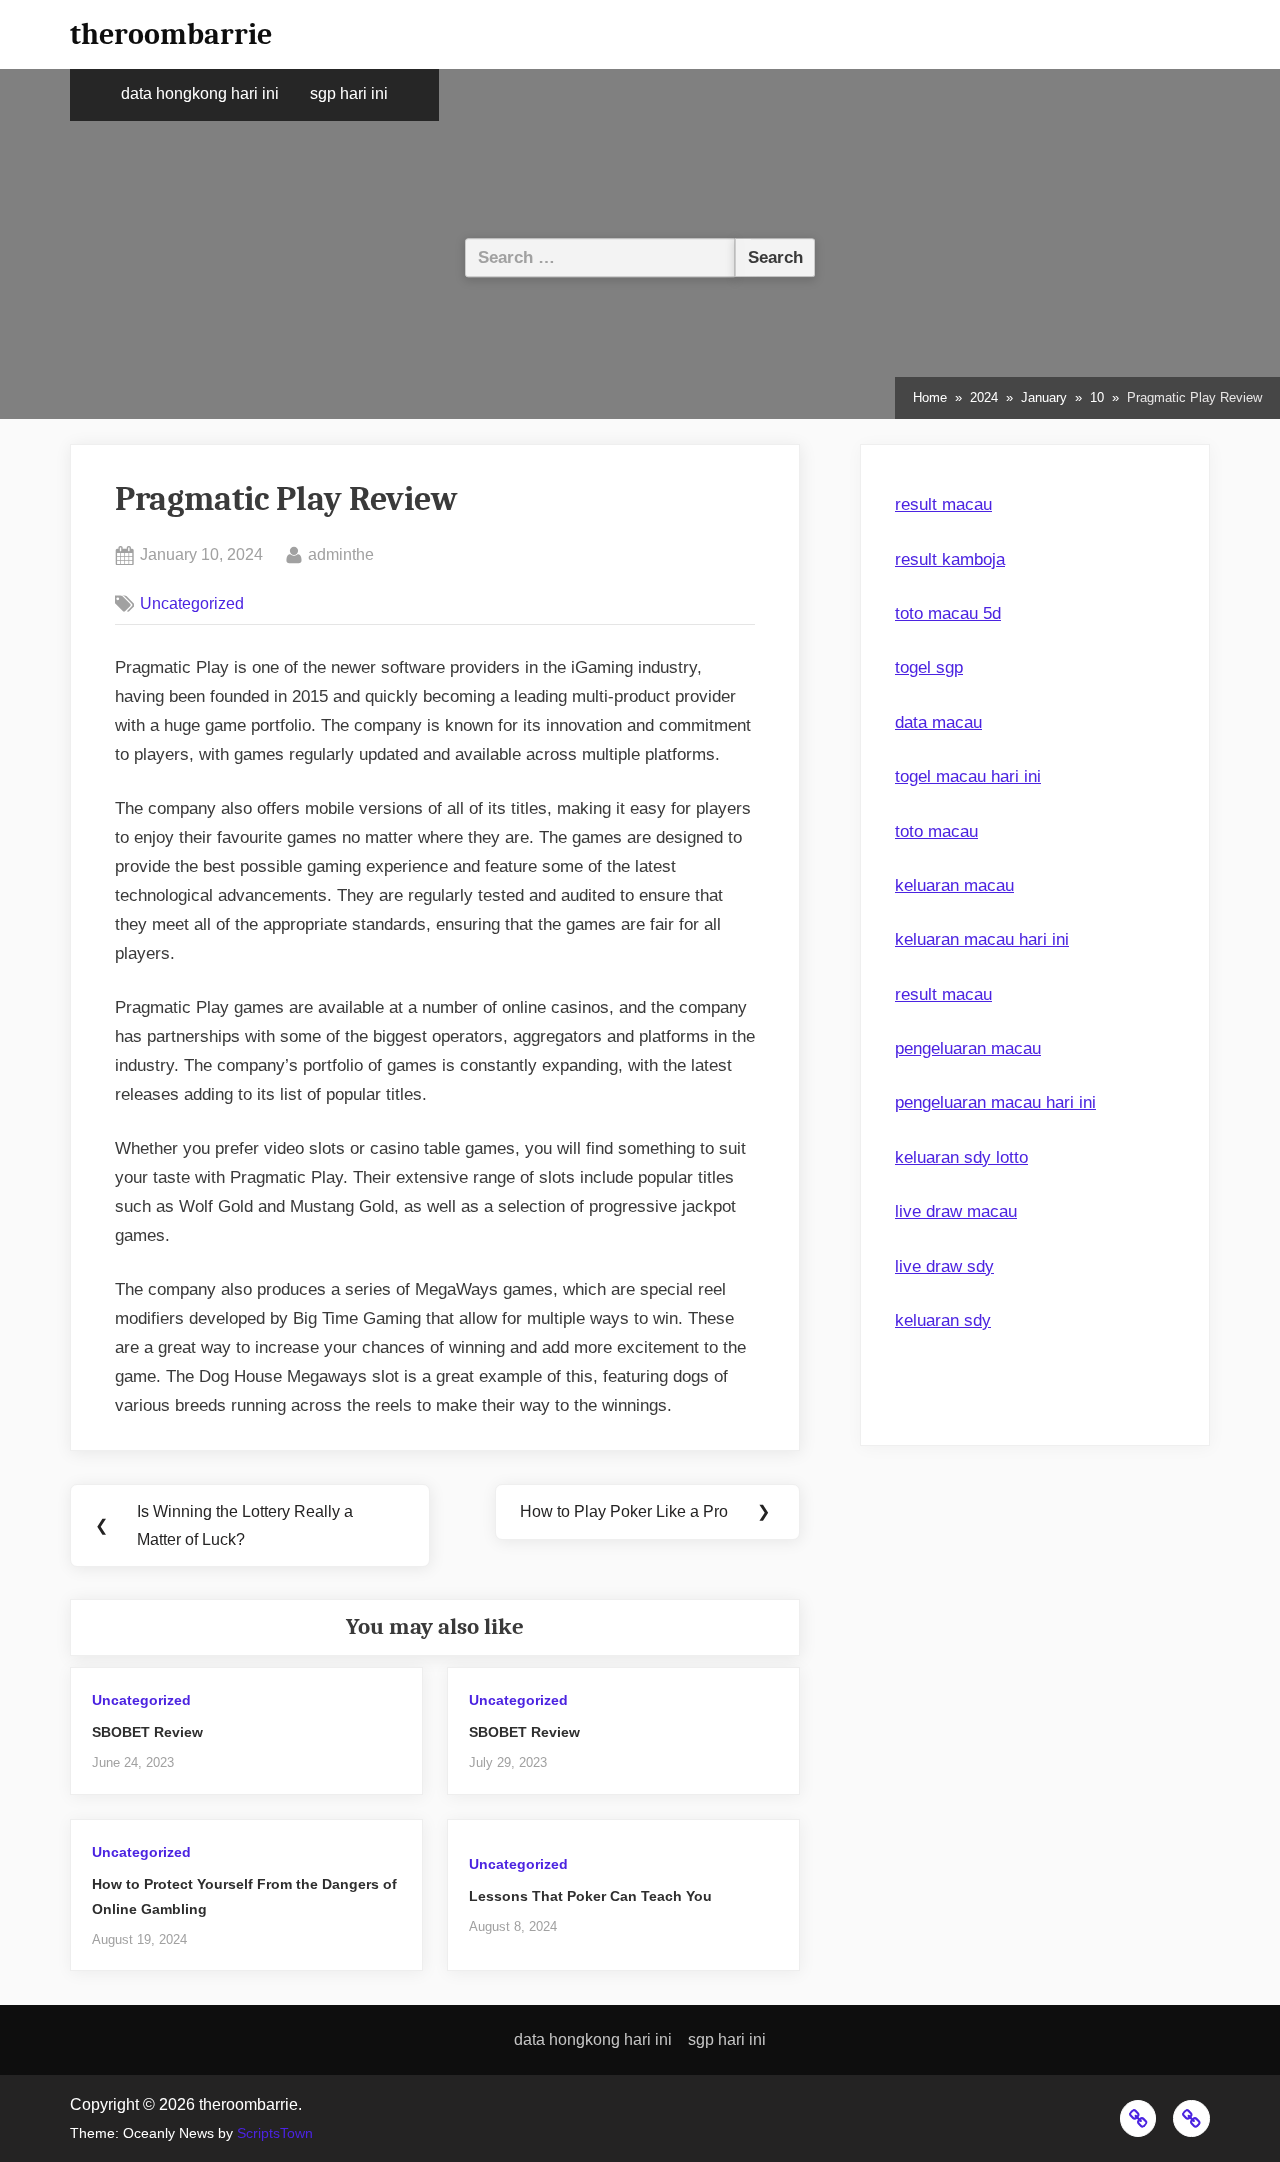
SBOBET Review (147, 1732)
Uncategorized (192, 603)
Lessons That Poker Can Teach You (590, 1896)
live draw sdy (944, 1266)
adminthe (341, 553)
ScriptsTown (275, 2133)
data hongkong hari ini (200, 93)
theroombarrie (171, 34)
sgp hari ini (349, 93)
